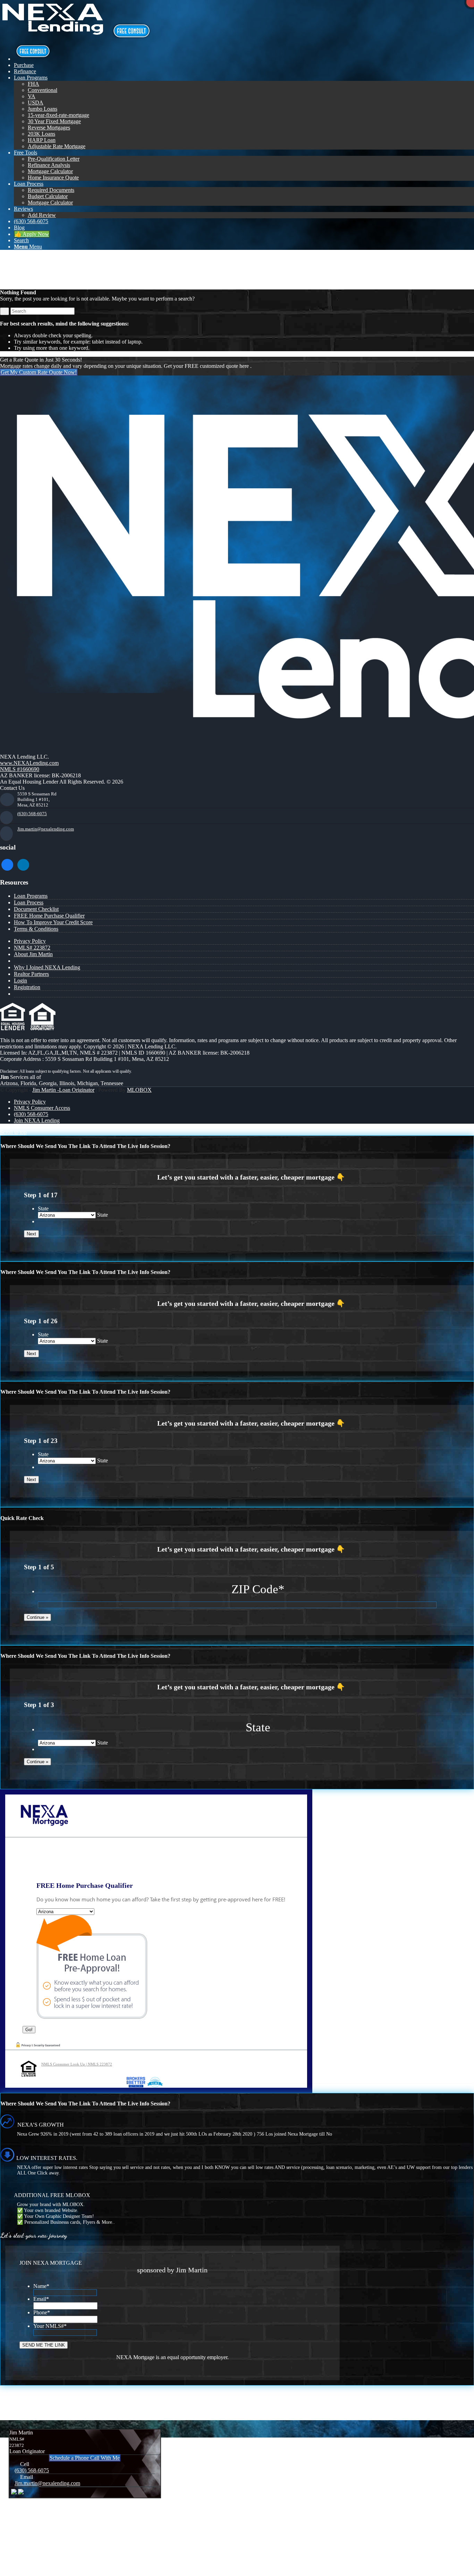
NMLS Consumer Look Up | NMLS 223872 (77, 2064)
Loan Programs (31, 896)
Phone (42, 2312)
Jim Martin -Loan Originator (63, 1090)
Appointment (133, 31)
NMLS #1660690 (20, 769)
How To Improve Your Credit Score (53, 922)
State (43, 1209)
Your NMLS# (50, 2326)
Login (20, 981)
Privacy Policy (30, 941)
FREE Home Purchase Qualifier (49, 916)
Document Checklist (36, 909)
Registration (27, 987)
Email (41, 2299)
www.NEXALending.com (29, 763)
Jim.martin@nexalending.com (46, 829)
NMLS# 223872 (32, 948)
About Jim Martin (33, 954)
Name (41, 2286)
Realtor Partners (31, 974)
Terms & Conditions (36, 929)
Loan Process (29, 902)
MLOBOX (139, 1090)
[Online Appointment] (33, 59)
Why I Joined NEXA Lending (47, 967)
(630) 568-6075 (32, 814)
